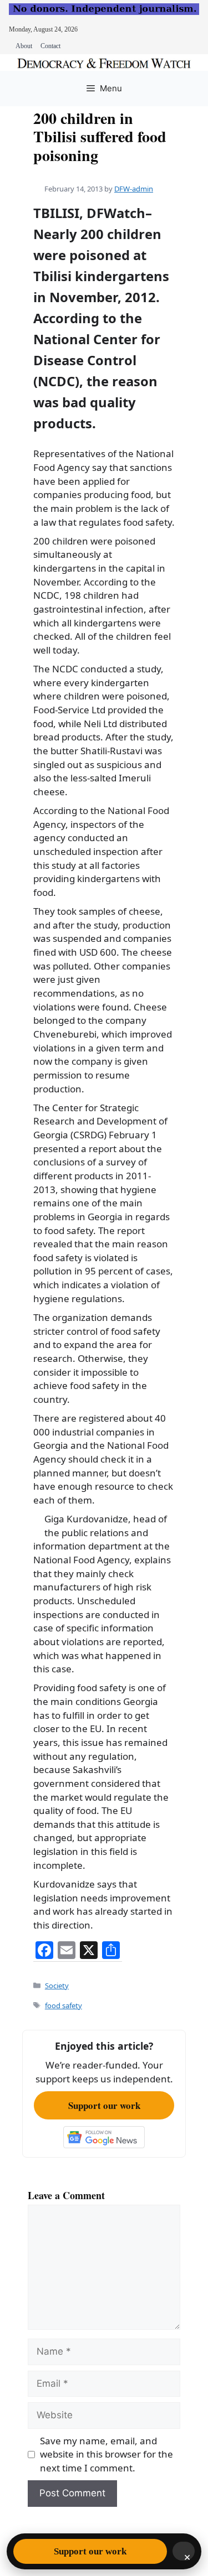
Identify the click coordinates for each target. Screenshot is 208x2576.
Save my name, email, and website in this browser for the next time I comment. (106, 2454)
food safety (64, 2005)
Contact (50, 46)
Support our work (104, 2105)
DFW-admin (134, 189)
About (24, 46)
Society (57, 1986)
